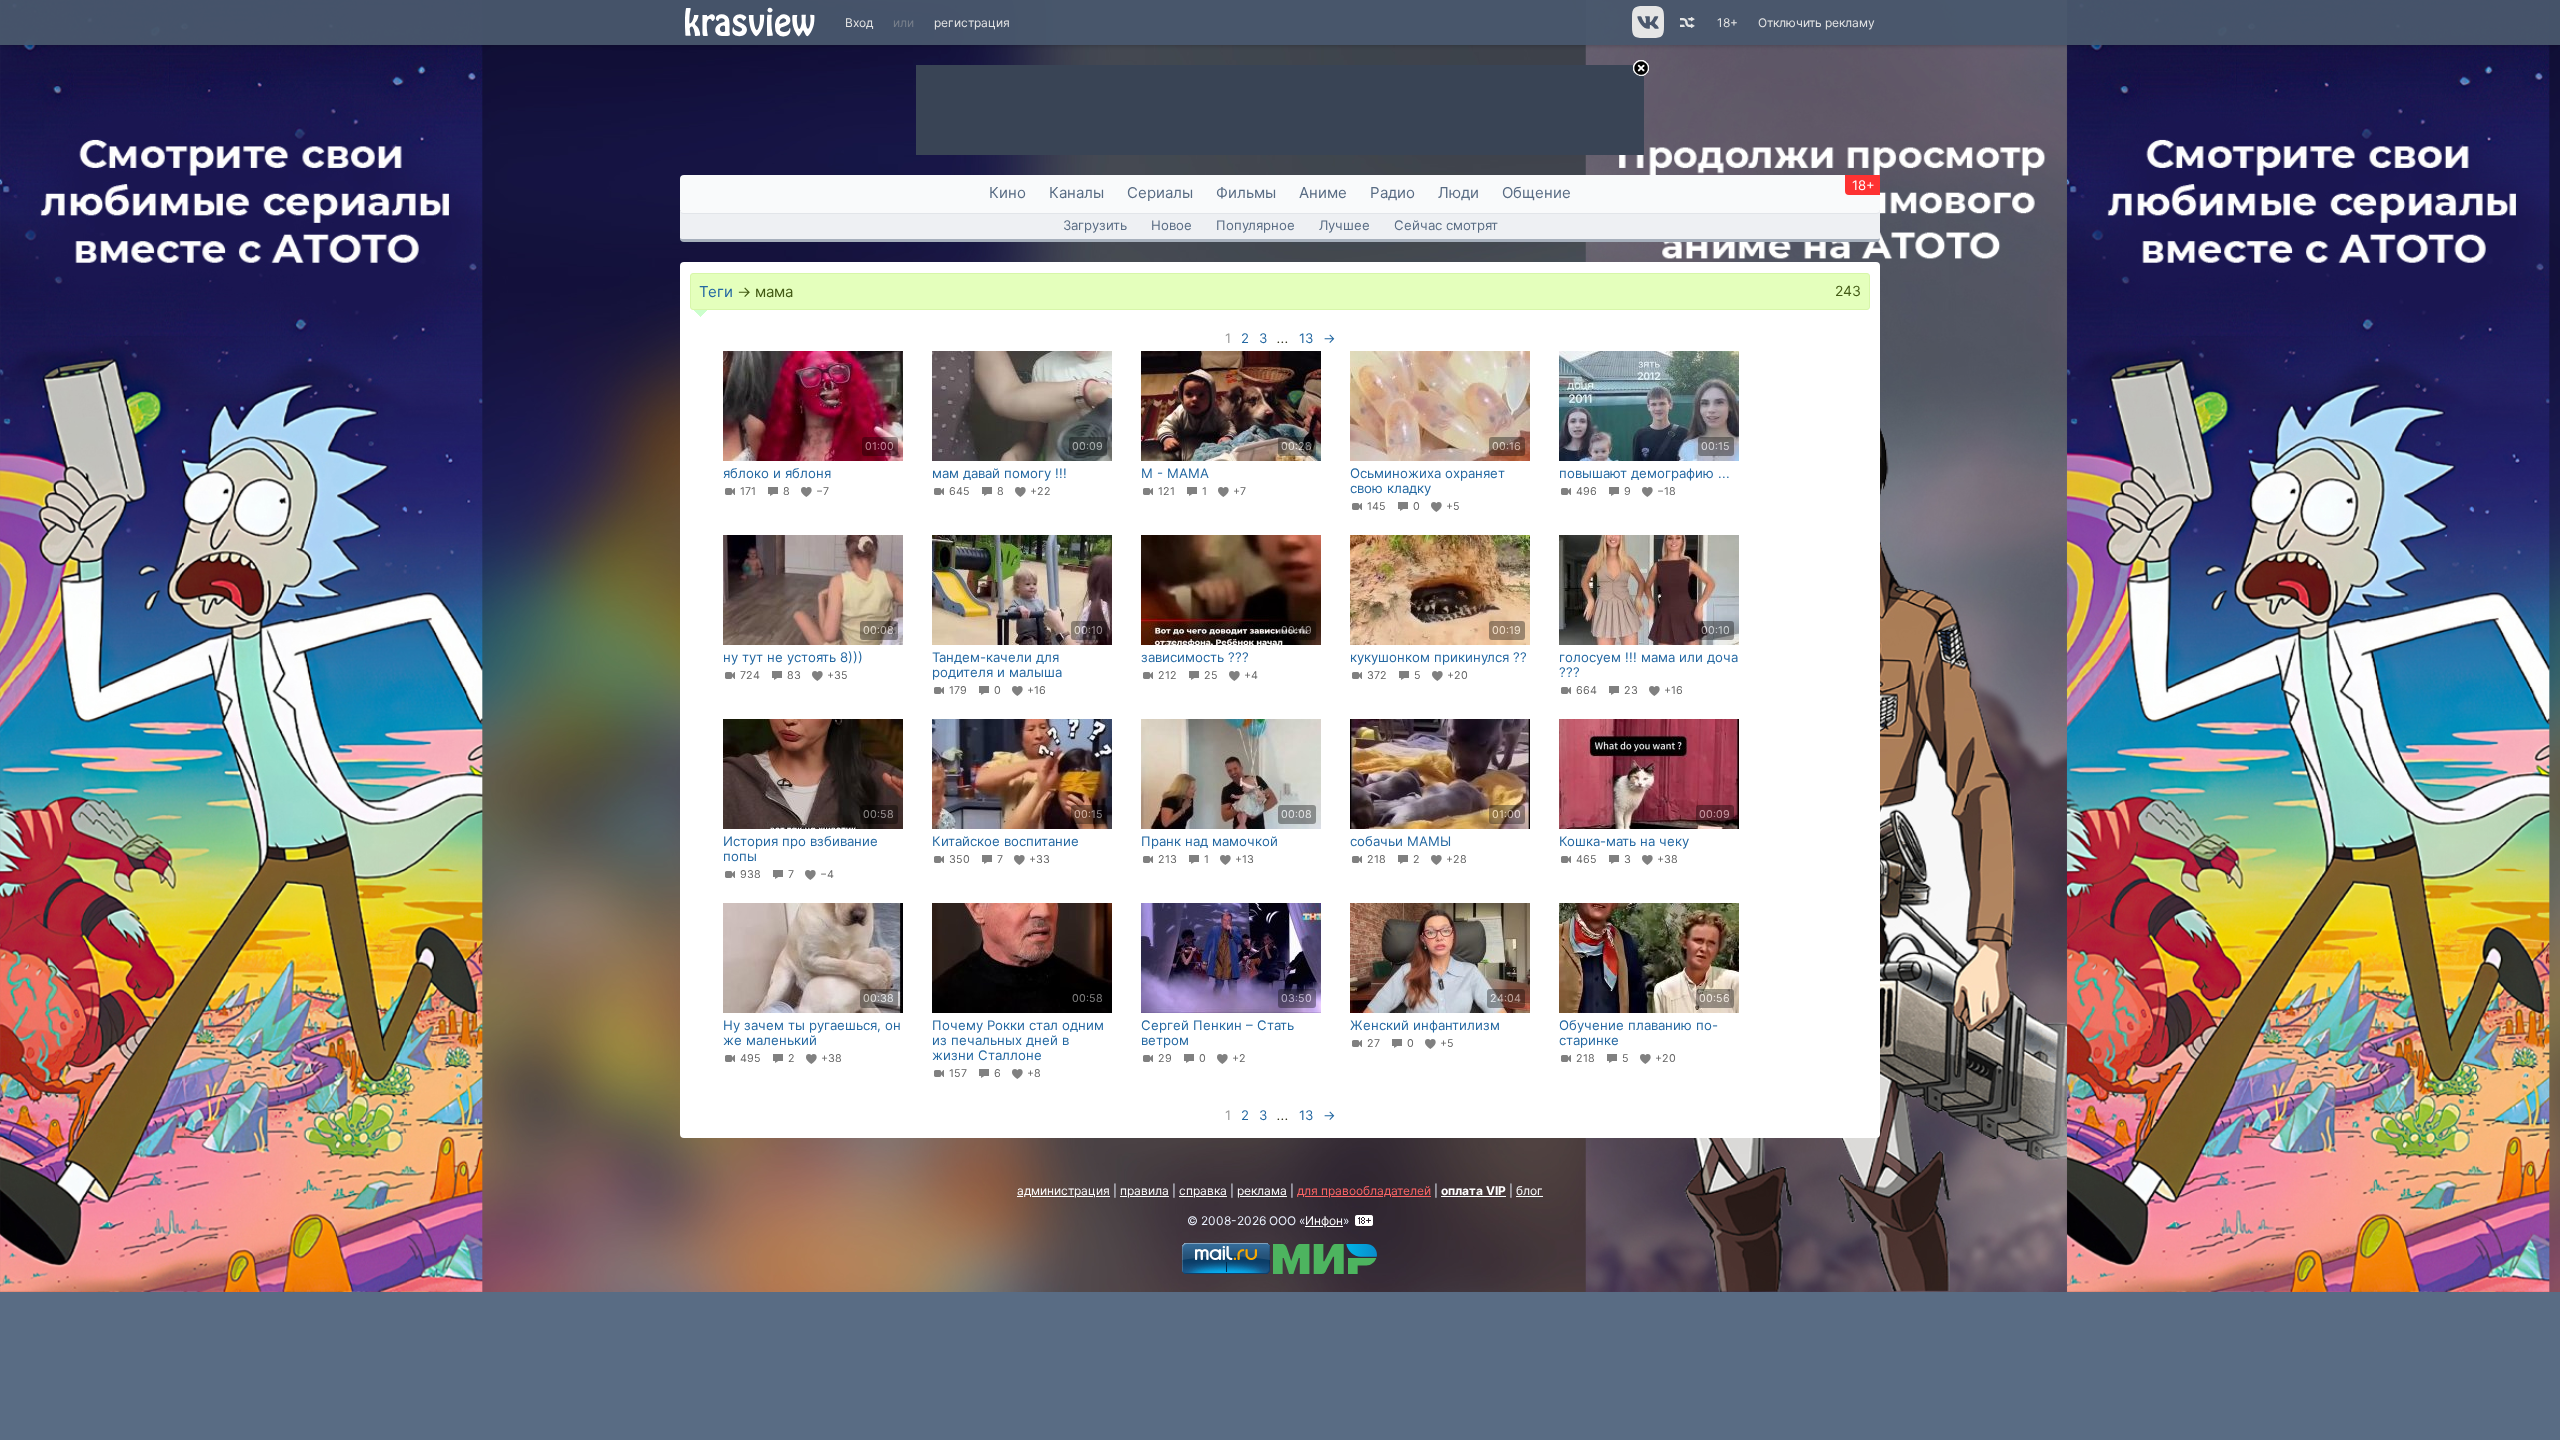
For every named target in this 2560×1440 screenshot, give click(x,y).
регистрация (972, 22)
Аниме (1323, 192)
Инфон (1324, 1220)
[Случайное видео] (1685, 22)
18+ (1727, 22)
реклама (1262, 1190)
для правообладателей (1364, 1190)
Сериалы (1160, 192)
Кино (1007, 192)
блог (1529, 1190)
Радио (1392, 192)
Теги (716, 291)
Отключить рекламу (1816, 22)
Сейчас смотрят (1446, 225)
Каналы (1076, 192)
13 (1306, 338)
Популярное (1255, 225)
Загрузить (1095, 225)
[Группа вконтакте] (1646, 33)
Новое (1171, 225)
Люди (1458, 192)
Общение (1536, 192)
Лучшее (1344, 225)
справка (1203, 1190)
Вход (859, 22)
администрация (1063, 1190)
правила (1144, 1190)
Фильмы (1246, 192)
